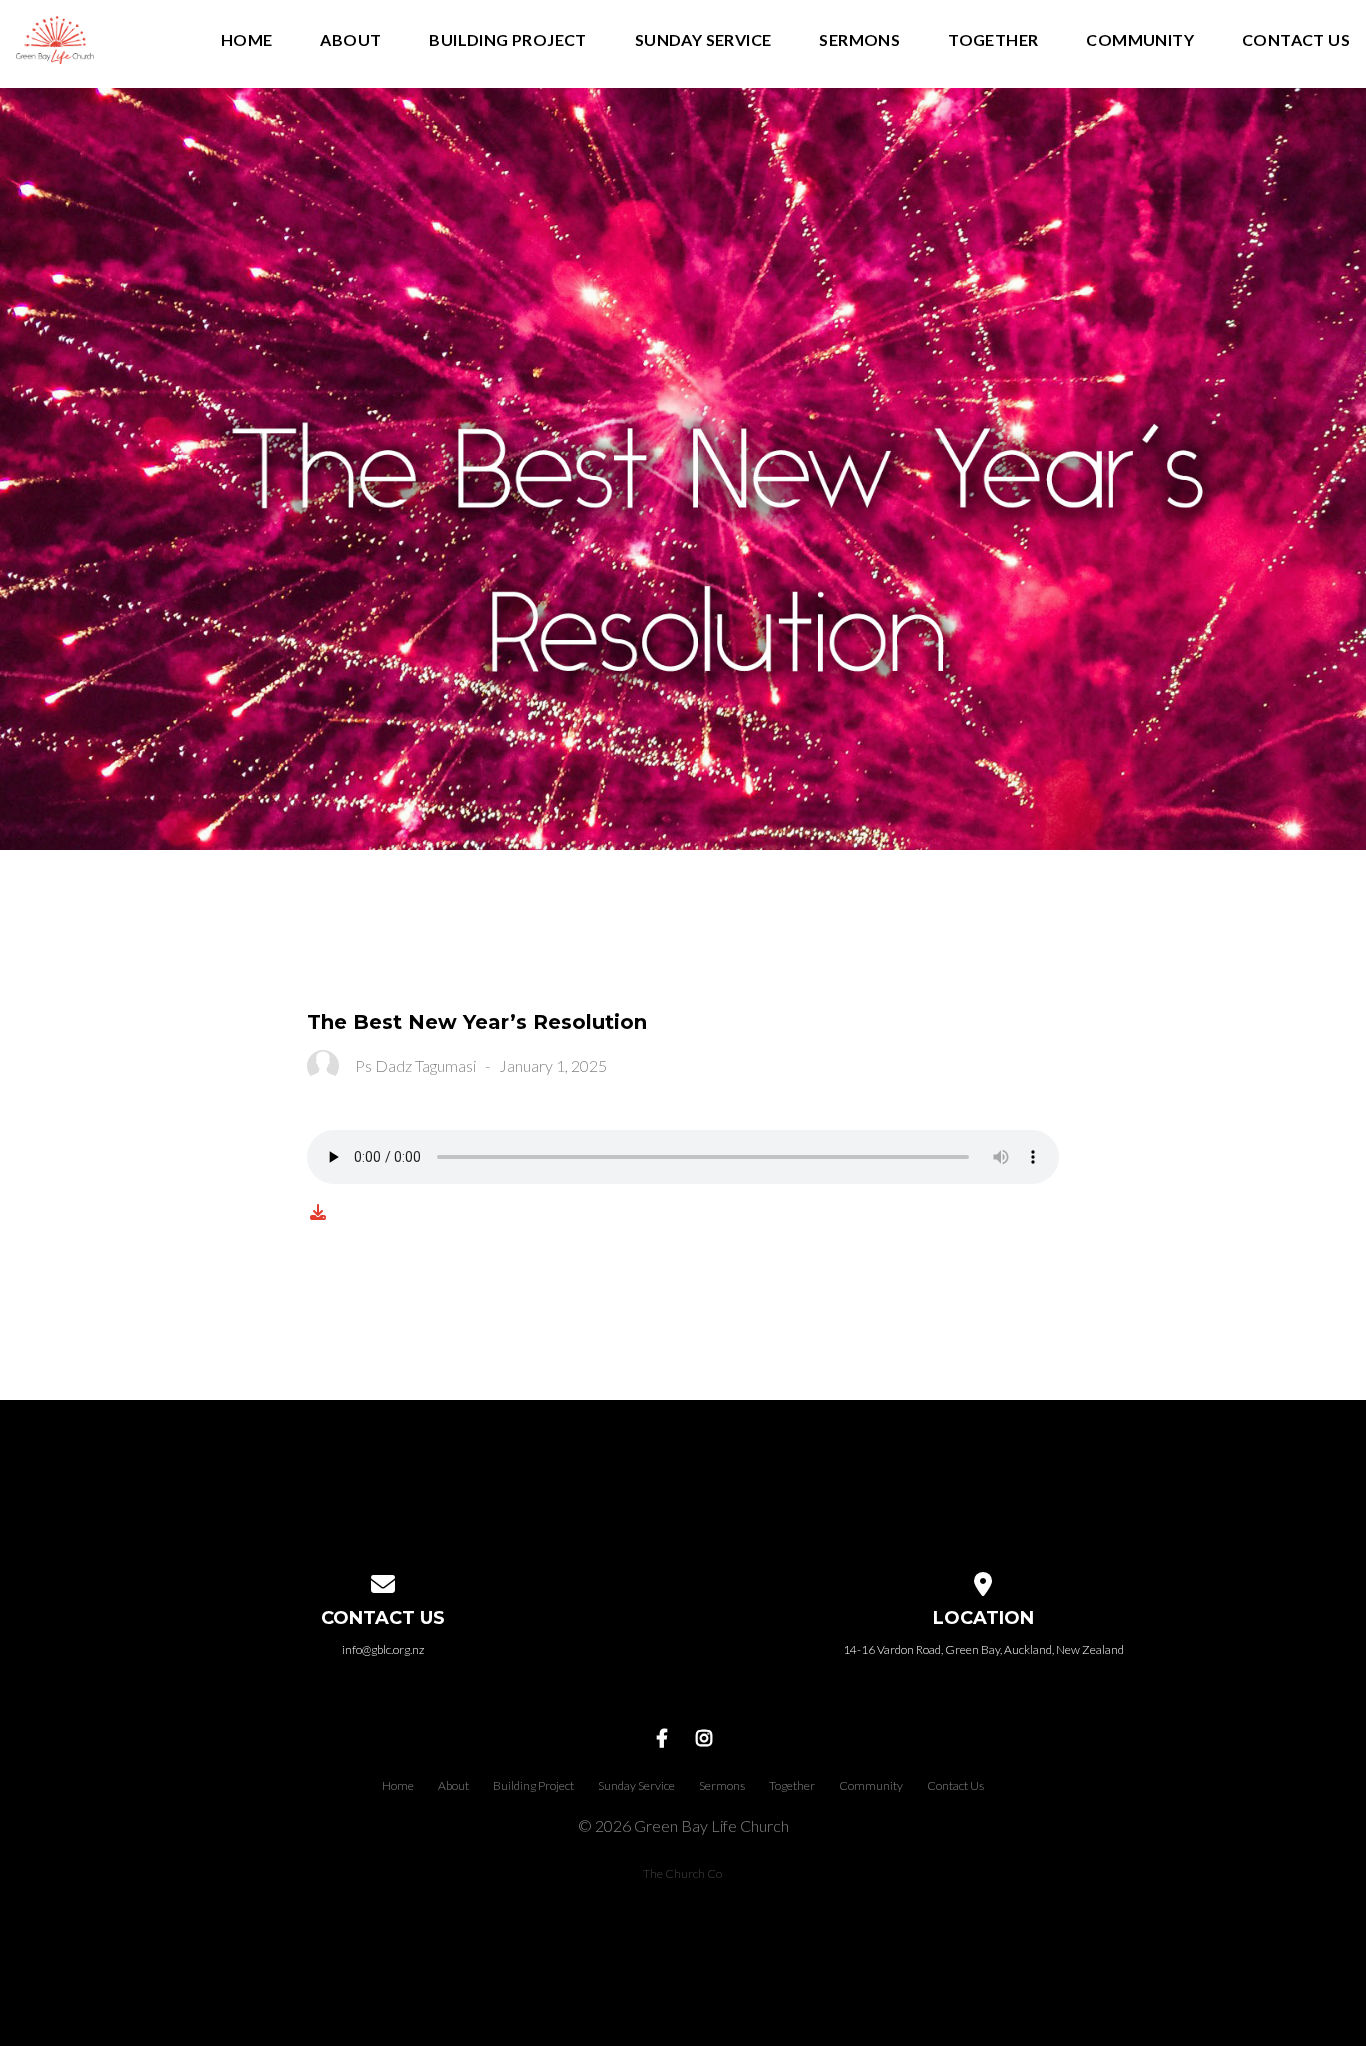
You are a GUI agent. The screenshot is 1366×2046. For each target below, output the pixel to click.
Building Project (507, 40)
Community (1140, 40)
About (350, 40)
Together (993, 40)
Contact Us (1296, 40)
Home (247, 40)
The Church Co (682, 1873)
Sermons (859, 40)
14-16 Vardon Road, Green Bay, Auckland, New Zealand (983, 1649)
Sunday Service (703, 40)
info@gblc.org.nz (383, 1649)
